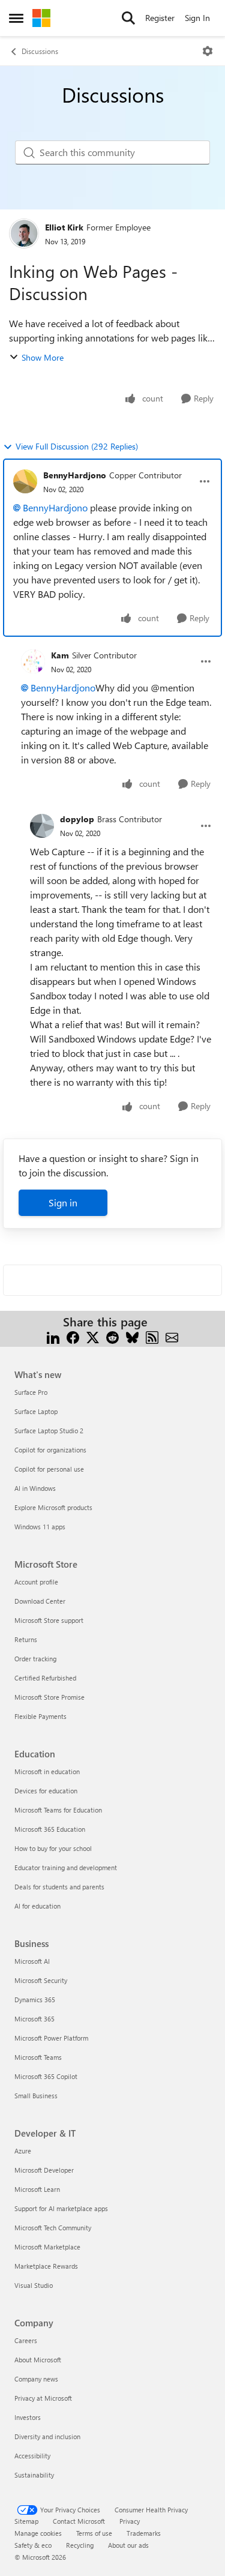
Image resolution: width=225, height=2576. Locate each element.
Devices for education (46, 1791)
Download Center (40, 1601)
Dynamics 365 (35, 2000)
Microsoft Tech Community (53, 2228)
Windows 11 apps (40, 1527)
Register (160, 18)
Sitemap (26, 2521)
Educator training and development (66, 1867)
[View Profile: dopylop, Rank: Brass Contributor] (42, 826)
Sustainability (34, 2475)
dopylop (77, 819)
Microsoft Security (41, 1980)
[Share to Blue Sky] (132, 1336)
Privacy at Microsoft (43, 2398)
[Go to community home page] (41, 18)
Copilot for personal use (49, 1469)
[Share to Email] (172, 1336)
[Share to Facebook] (73, 1336)
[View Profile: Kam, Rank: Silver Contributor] (33, 661)
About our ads (128, 2545)
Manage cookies (38, 2533)
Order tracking (35, 1659)
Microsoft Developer (44, 2170)
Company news (36, 2379)
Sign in (63, 1202)
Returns (26, 1639)
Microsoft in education (47, 1771)
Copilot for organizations (50, 1450)
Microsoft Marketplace (47, 2247)
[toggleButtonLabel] (208, 51)
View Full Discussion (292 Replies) (77, 446)
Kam (60, 655)
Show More (43, 357)
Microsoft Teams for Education (58, 1810)
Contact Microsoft (79, 2521)
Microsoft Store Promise (49, 1697)
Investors (28, 2417)
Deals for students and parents (59, 1887)
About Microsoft (38, 2360)
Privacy (130, 2521)
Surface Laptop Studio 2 (49, 1431)
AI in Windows (35, 1488)
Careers (26, 2340)
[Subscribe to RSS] (152, 1336)
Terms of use (94, 2533)
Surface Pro (31, 1392)
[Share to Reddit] (112, 1336)
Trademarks (144, 2533)
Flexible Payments (40, 1716)
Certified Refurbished (45, 1678)
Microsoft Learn (37, 2189)
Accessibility (32, 2456)
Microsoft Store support (49, 1620)
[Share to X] (93, 1336)
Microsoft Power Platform (51, 2038)
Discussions (40, 51)
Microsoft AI (32, 1961)
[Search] (128, 18)
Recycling (80, 2545)
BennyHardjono (75, 475)
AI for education (37, 1906)
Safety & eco (33, 2545)
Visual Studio (34, 2285)
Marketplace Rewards (46, 2266)
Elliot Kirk (64, 227)
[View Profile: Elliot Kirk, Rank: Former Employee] (24, 233)
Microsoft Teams (38, 2057)
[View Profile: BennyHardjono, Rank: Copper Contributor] (25, 481)
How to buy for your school (53, 1848)
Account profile (36, 1582)
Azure (23, 2151)
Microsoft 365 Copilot (46, 2076)
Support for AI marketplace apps (61, 2208)
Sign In (197, 18)
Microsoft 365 (34, 2019)
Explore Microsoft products (53, 1507)
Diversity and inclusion (47, 2436)
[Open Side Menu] (16, 18)
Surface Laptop (36, 1411)
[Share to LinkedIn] (53, 1336)
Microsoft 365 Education (50, 1829)
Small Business (36, 2096)
